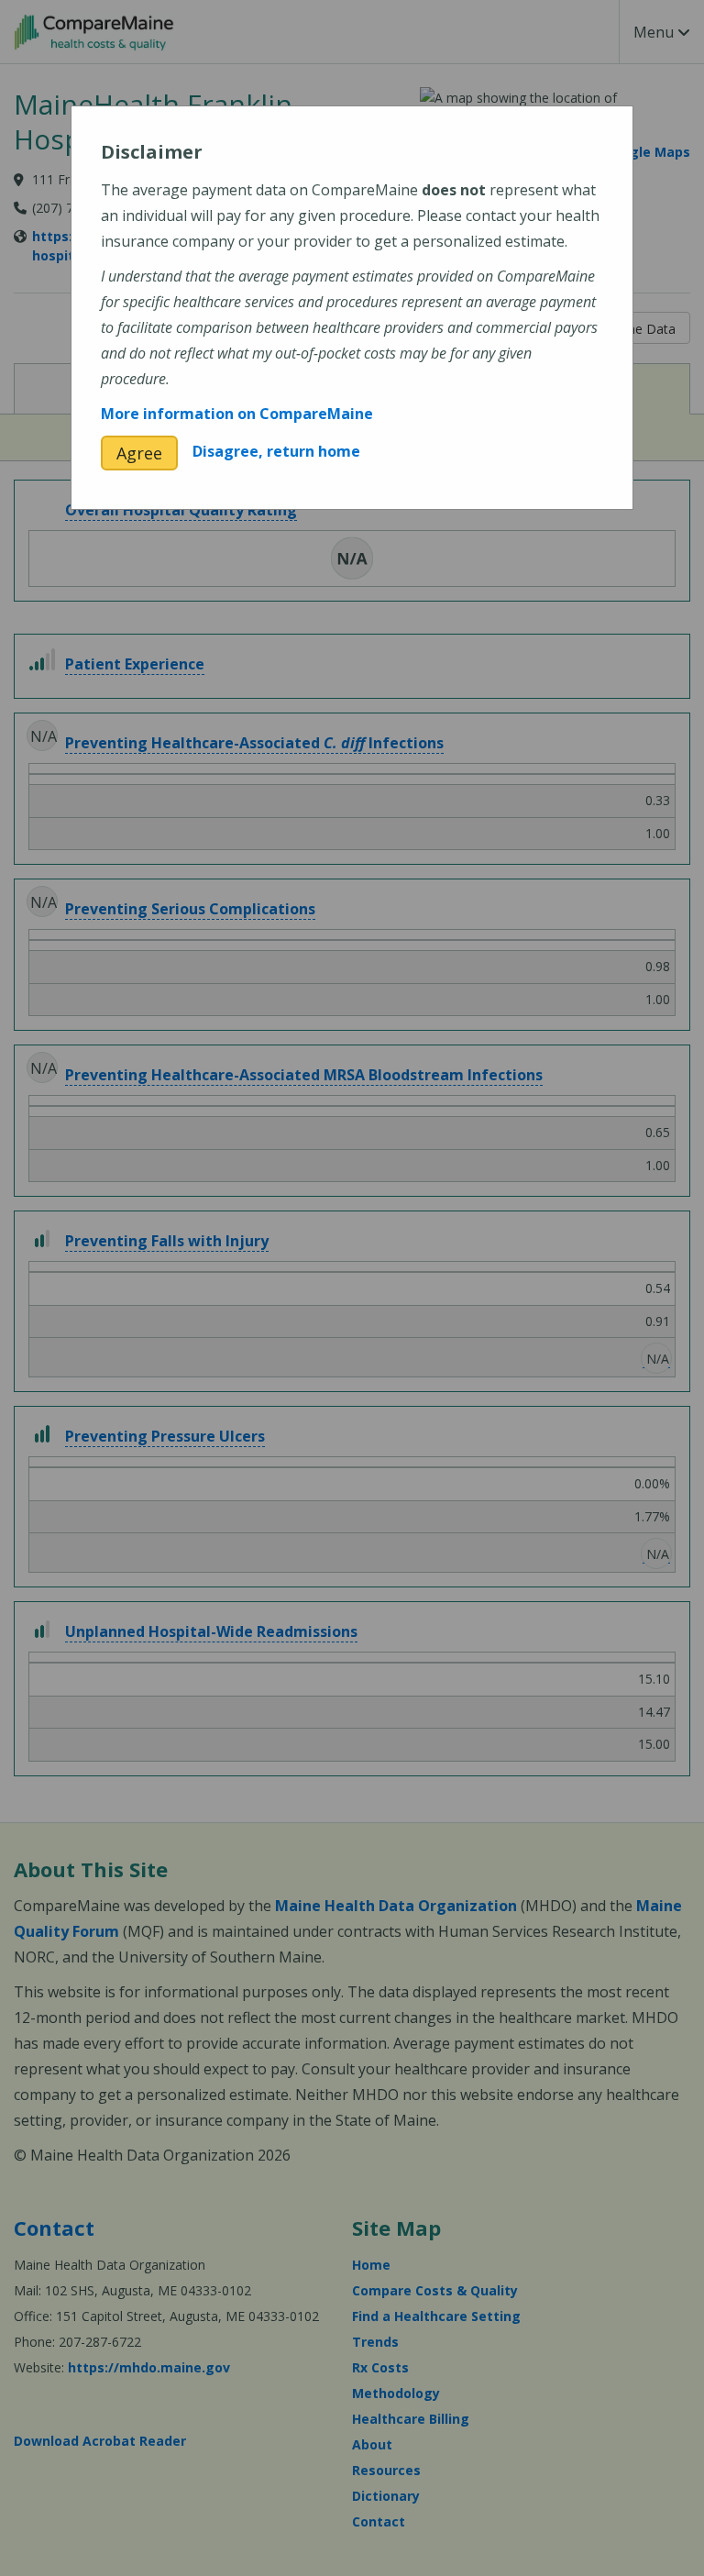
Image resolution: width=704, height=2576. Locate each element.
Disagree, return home (276, 451)
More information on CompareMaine (237, 414)
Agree (139, 453)
